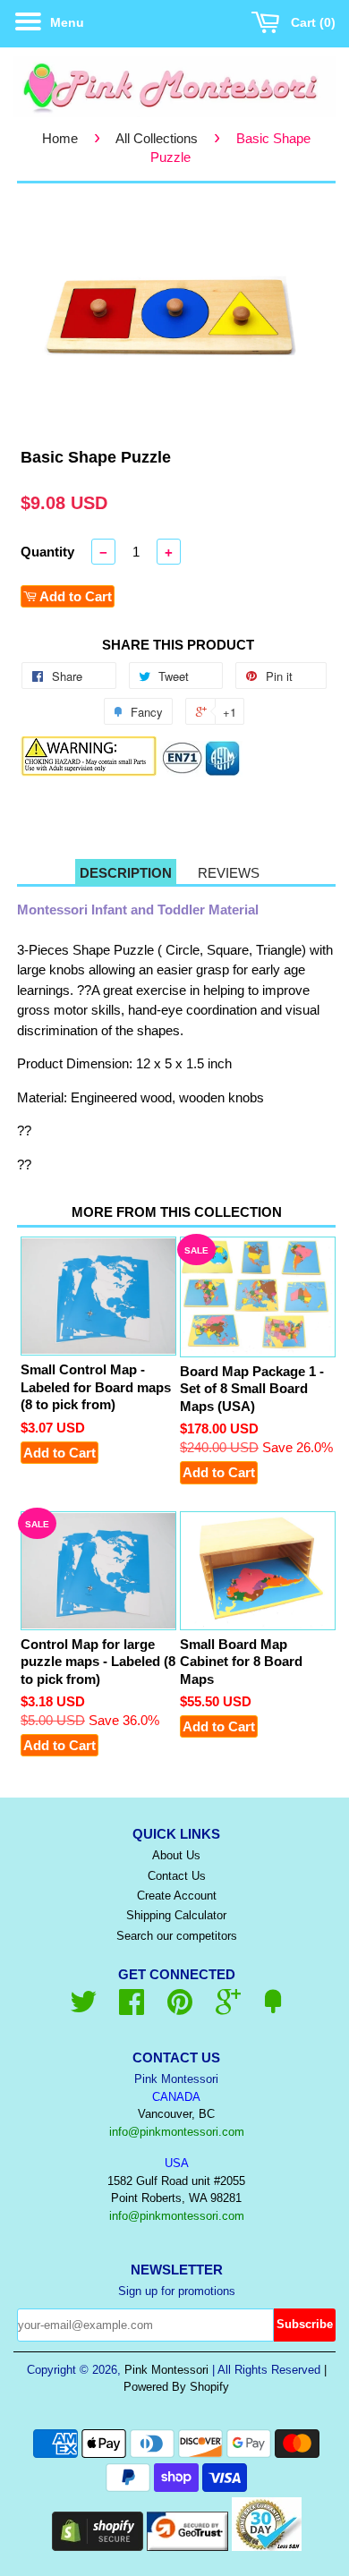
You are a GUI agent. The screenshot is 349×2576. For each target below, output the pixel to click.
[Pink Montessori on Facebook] (132, 2008)
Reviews (229, 873)
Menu (65, 22)
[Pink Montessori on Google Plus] (228, 2008)
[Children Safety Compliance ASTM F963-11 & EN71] (201, 772)
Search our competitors (177, 1936)
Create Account (177, 1896)
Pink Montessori (166, 2370)
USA (177, 2163)
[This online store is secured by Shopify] (98, 2546)
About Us (176, 1855)
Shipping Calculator (176, 1915)
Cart (309, 22)
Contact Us (177, 1876)
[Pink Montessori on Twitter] (83, 2008)
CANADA (176, 2097)
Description (126, 873)
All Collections (157, 138)
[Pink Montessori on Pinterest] (180, 2008)
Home (60, 138)
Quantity (47, 552)
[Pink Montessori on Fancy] (273, 2008)
